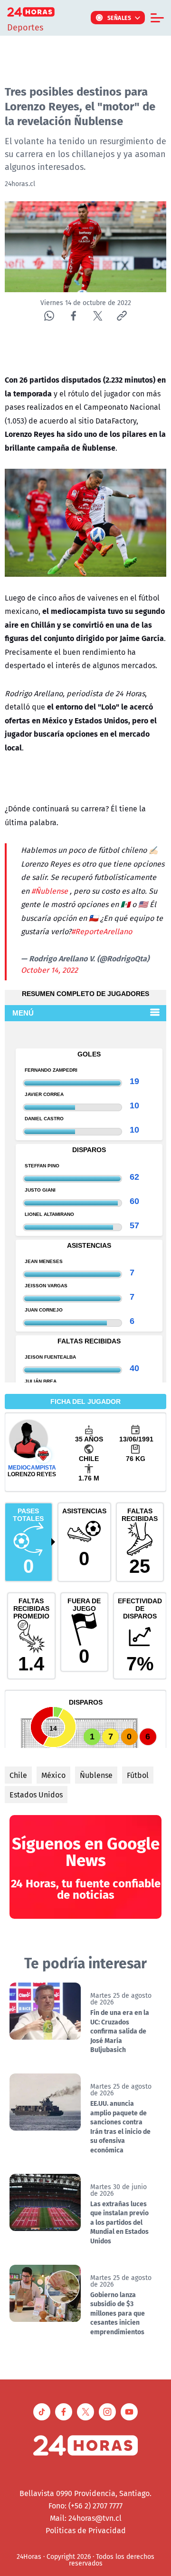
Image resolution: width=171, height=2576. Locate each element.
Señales (119, 18)
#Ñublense (50, 891)
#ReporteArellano (102, 931)
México (53, 1775)
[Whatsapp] (49, 316)
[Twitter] (98, 316)
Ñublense (96, 1775)
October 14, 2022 (49, 970)
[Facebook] (73, 316)
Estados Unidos (36, 1795)
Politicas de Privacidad (86, 2530)
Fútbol (138, 1775)
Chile (18, 1775)
